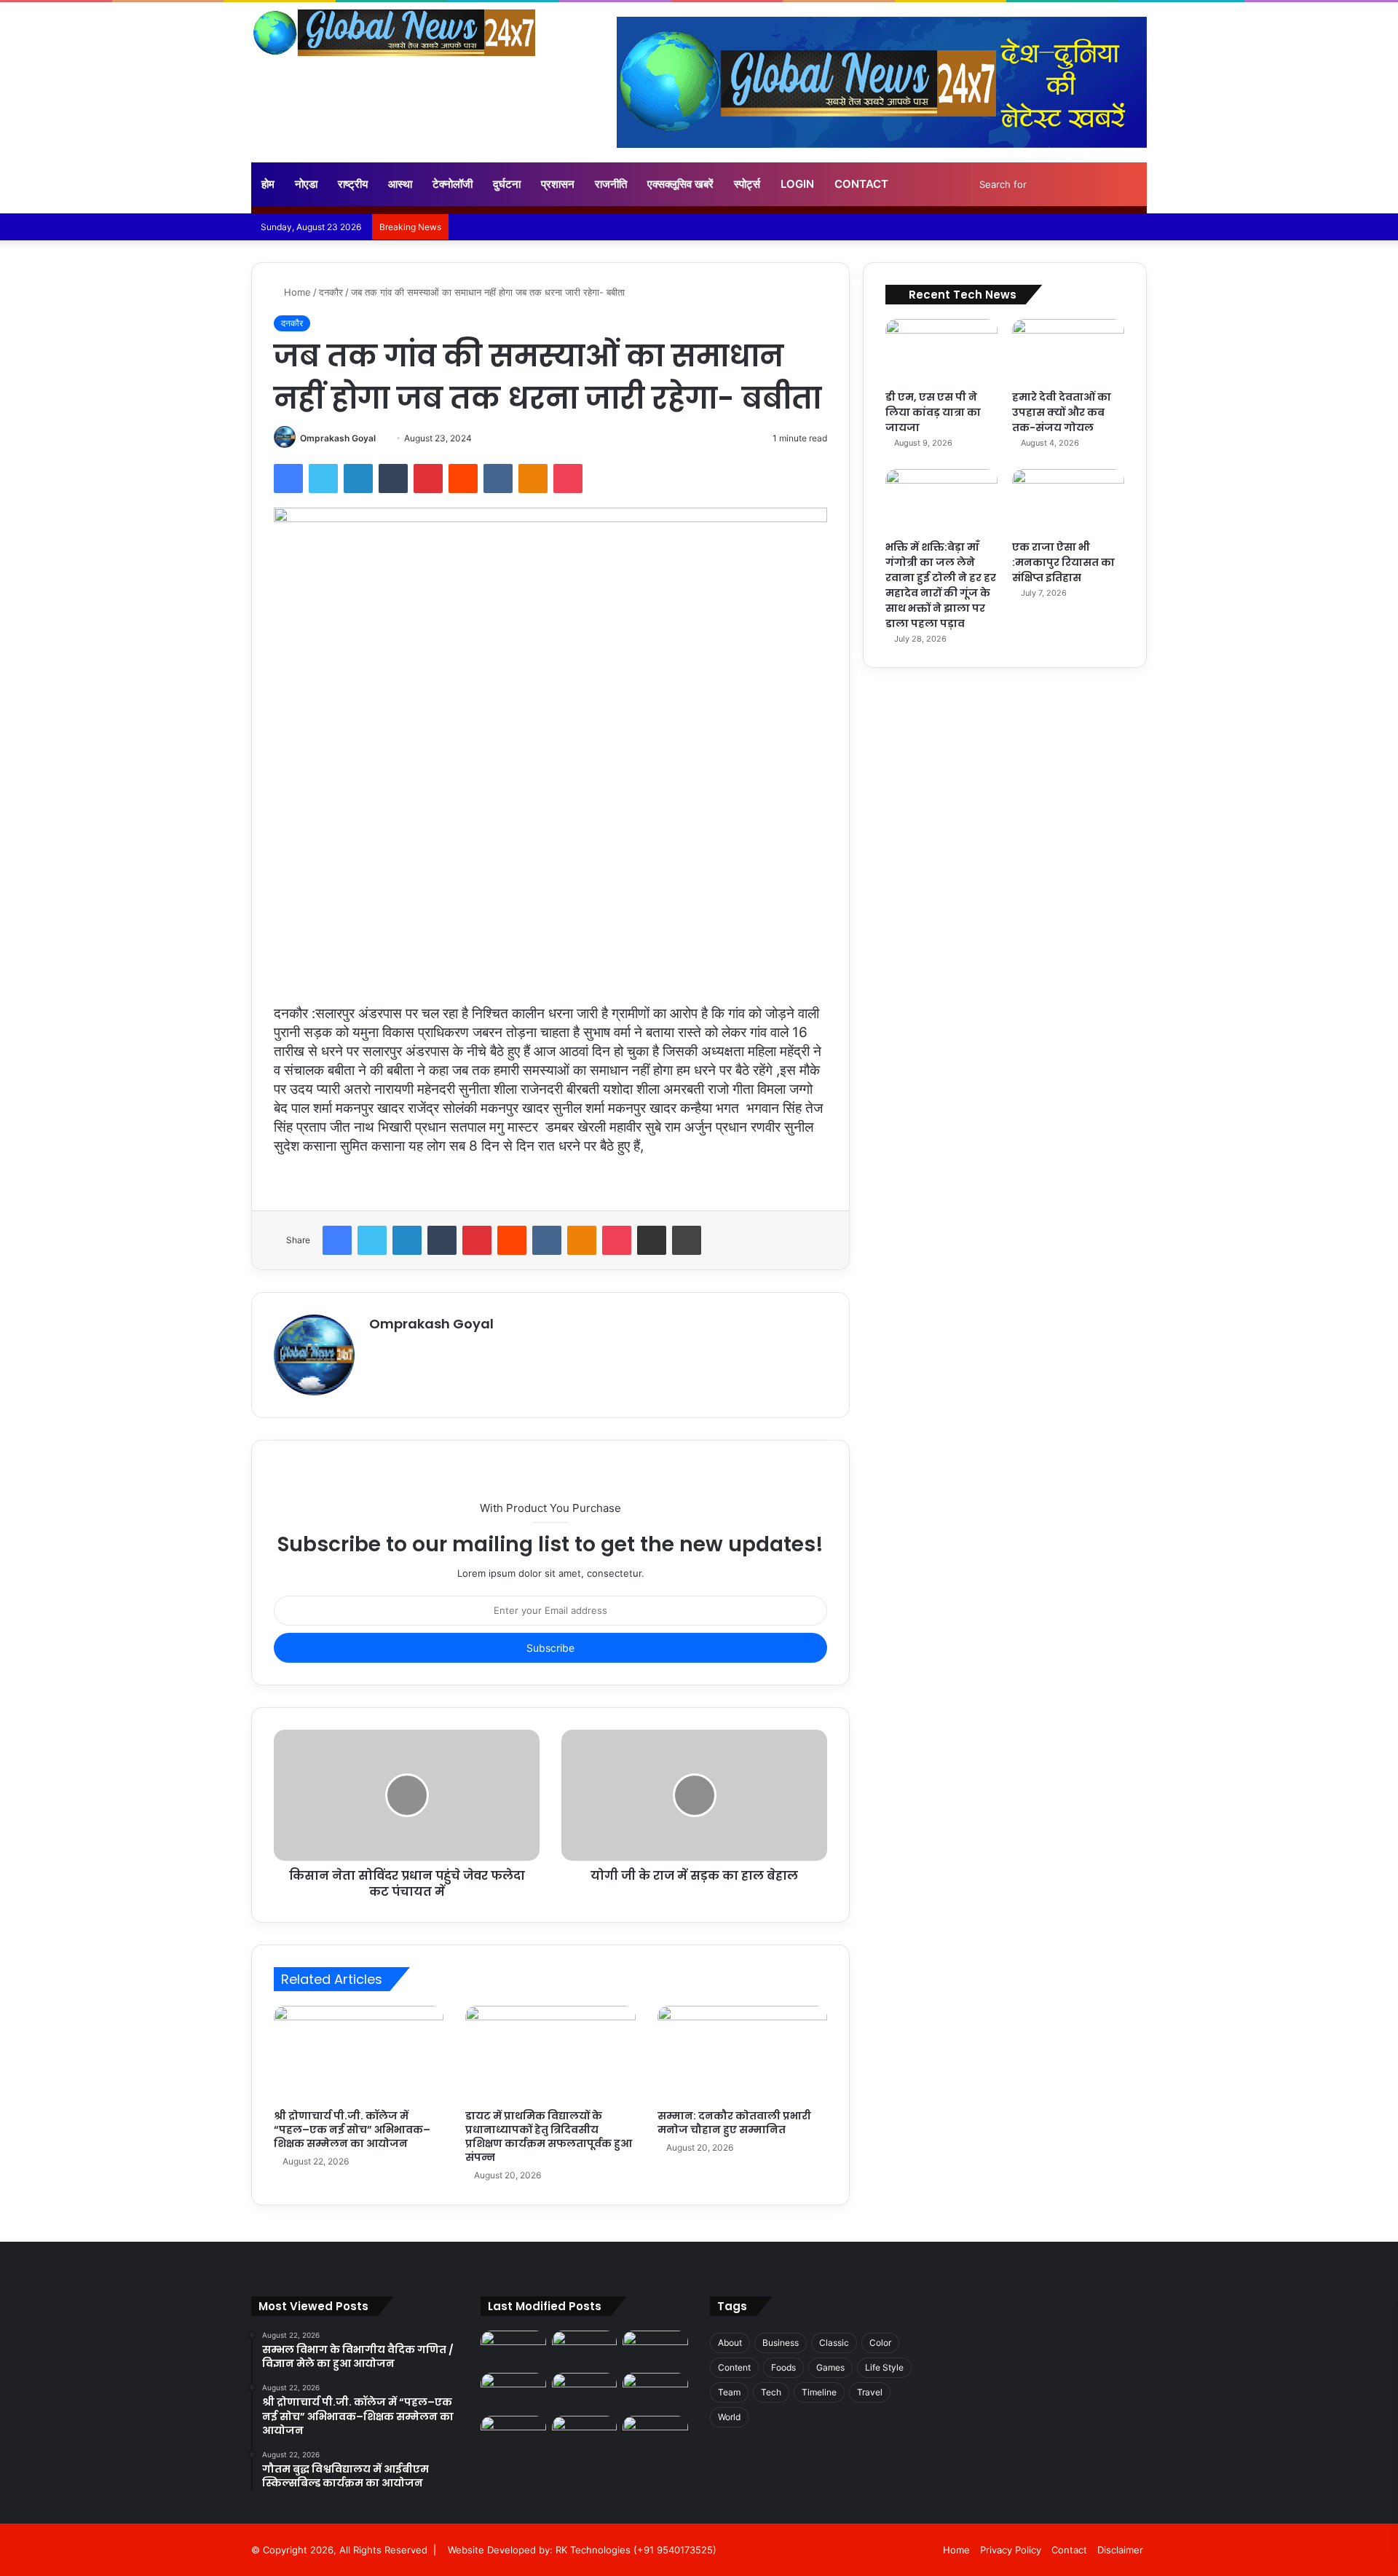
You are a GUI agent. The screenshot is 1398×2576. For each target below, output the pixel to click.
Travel (870, 2392)
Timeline (819, 2392)
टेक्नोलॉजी (453, 184)
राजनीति (611, 184)
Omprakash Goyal (338, 438)
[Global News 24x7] (393, 33)
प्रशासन (558, 184)
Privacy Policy (1011, 2550)
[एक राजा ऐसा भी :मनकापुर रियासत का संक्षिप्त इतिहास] (1068, 501)
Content (734, 2367)
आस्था (400, 184)
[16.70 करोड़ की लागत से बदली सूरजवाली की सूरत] (513, 2434)
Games (830, 2367)
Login (797, 184)
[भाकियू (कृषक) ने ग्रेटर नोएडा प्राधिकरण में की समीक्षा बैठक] (585, 2434)
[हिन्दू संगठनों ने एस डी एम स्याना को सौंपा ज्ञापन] (655, 2391)
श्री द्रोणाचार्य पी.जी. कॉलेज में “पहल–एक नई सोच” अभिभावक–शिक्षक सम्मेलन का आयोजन (352, 2130)
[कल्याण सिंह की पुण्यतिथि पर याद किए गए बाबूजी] (655, 2434)
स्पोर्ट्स (747, 184)
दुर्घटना (507, 184)
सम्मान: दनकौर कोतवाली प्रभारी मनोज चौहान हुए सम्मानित (734, 2123)
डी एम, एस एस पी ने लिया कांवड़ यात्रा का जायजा (933, 412)
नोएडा (306, 184)
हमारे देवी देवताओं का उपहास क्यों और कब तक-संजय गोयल (1062, 412)
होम (268, 184)
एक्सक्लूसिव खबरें (680, 184)
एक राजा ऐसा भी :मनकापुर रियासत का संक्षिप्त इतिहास (1063, 562)
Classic (834, 2343)
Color (880, 2343)
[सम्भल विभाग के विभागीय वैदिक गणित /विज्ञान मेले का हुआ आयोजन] (513, 2349)
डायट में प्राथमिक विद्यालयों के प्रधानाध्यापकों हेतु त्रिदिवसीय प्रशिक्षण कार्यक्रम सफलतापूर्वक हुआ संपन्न (549, 2136)
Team (729, 2392)
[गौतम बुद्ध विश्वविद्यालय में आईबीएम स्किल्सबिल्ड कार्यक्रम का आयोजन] (655, 2349)
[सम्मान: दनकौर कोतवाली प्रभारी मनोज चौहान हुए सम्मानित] (742, 2054)
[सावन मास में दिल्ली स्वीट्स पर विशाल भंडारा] (513, 2391)
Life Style (884, 2367)
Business (781, 2343)
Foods (783, 2367)
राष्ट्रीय (353, 184)
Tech (771, 2392)
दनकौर (331, 292)
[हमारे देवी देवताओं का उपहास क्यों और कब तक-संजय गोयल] (1068, 351)
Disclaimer (1120, 2550)
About (730, 2343)
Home (296, 292)
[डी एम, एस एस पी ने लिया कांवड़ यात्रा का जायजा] (941, 351)
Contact (861, 184)
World (729, 2417)
